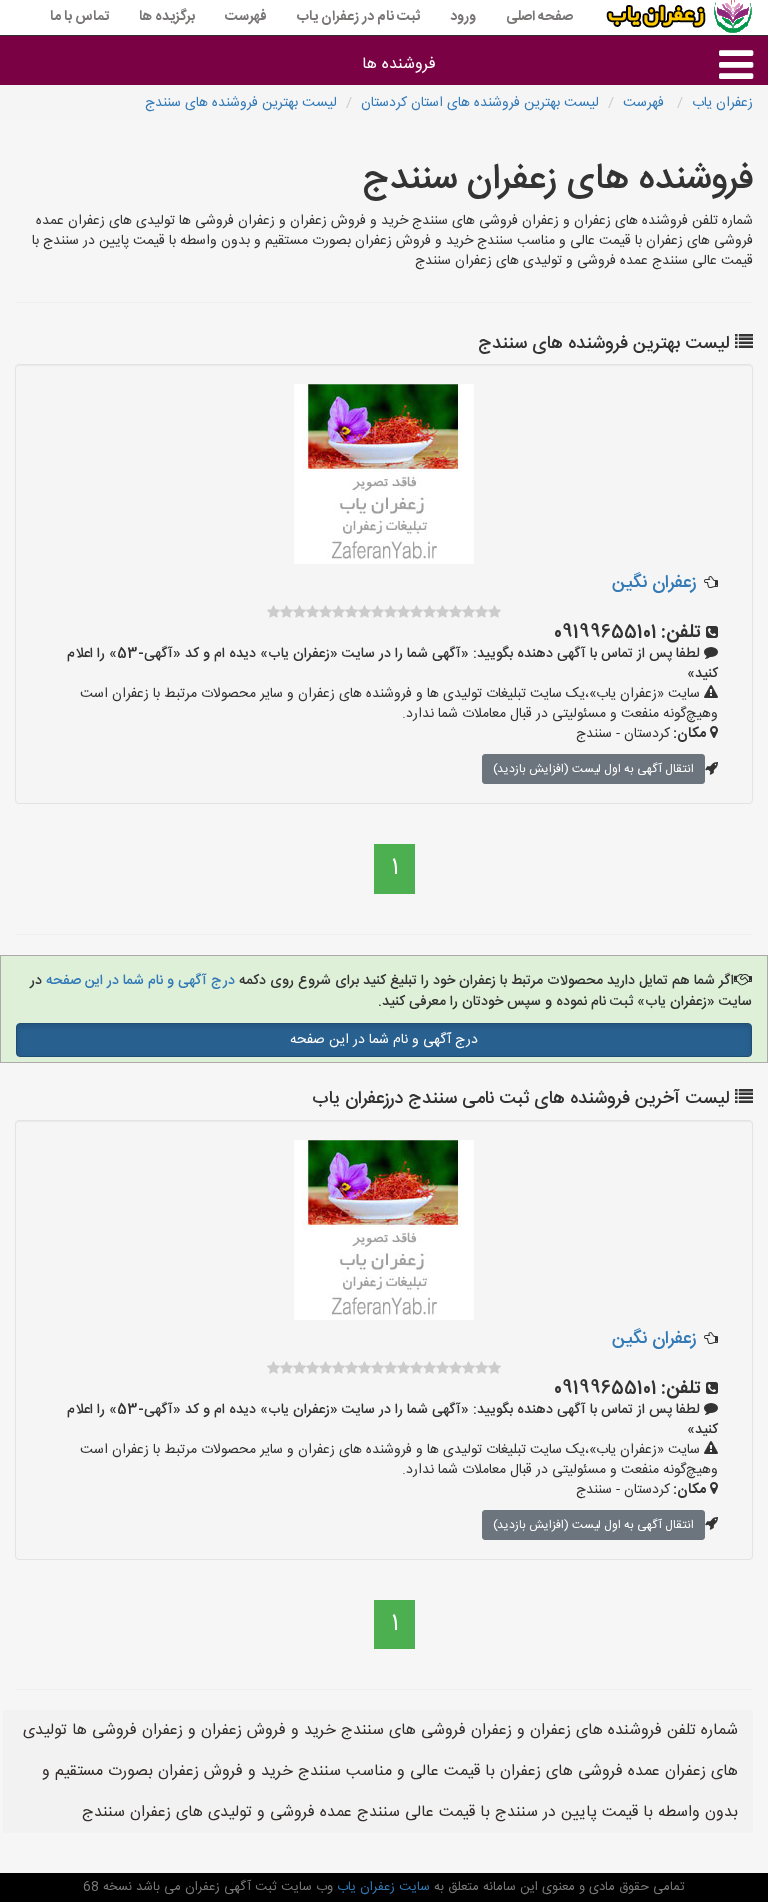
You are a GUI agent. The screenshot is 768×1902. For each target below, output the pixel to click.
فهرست (246, 17)
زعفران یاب (722, 103)
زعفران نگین (654, 583)
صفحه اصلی (539, 17)
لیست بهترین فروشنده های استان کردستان (480, 103)
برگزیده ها (167, 17)
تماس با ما (79, 17)
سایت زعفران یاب (381, 1887)
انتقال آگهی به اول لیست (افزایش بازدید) (593, 769)
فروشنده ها (399, 64)
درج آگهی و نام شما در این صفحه (138, 981)
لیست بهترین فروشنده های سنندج (241, 103)
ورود (463, 17)
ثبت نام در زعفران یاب (358, 17)
